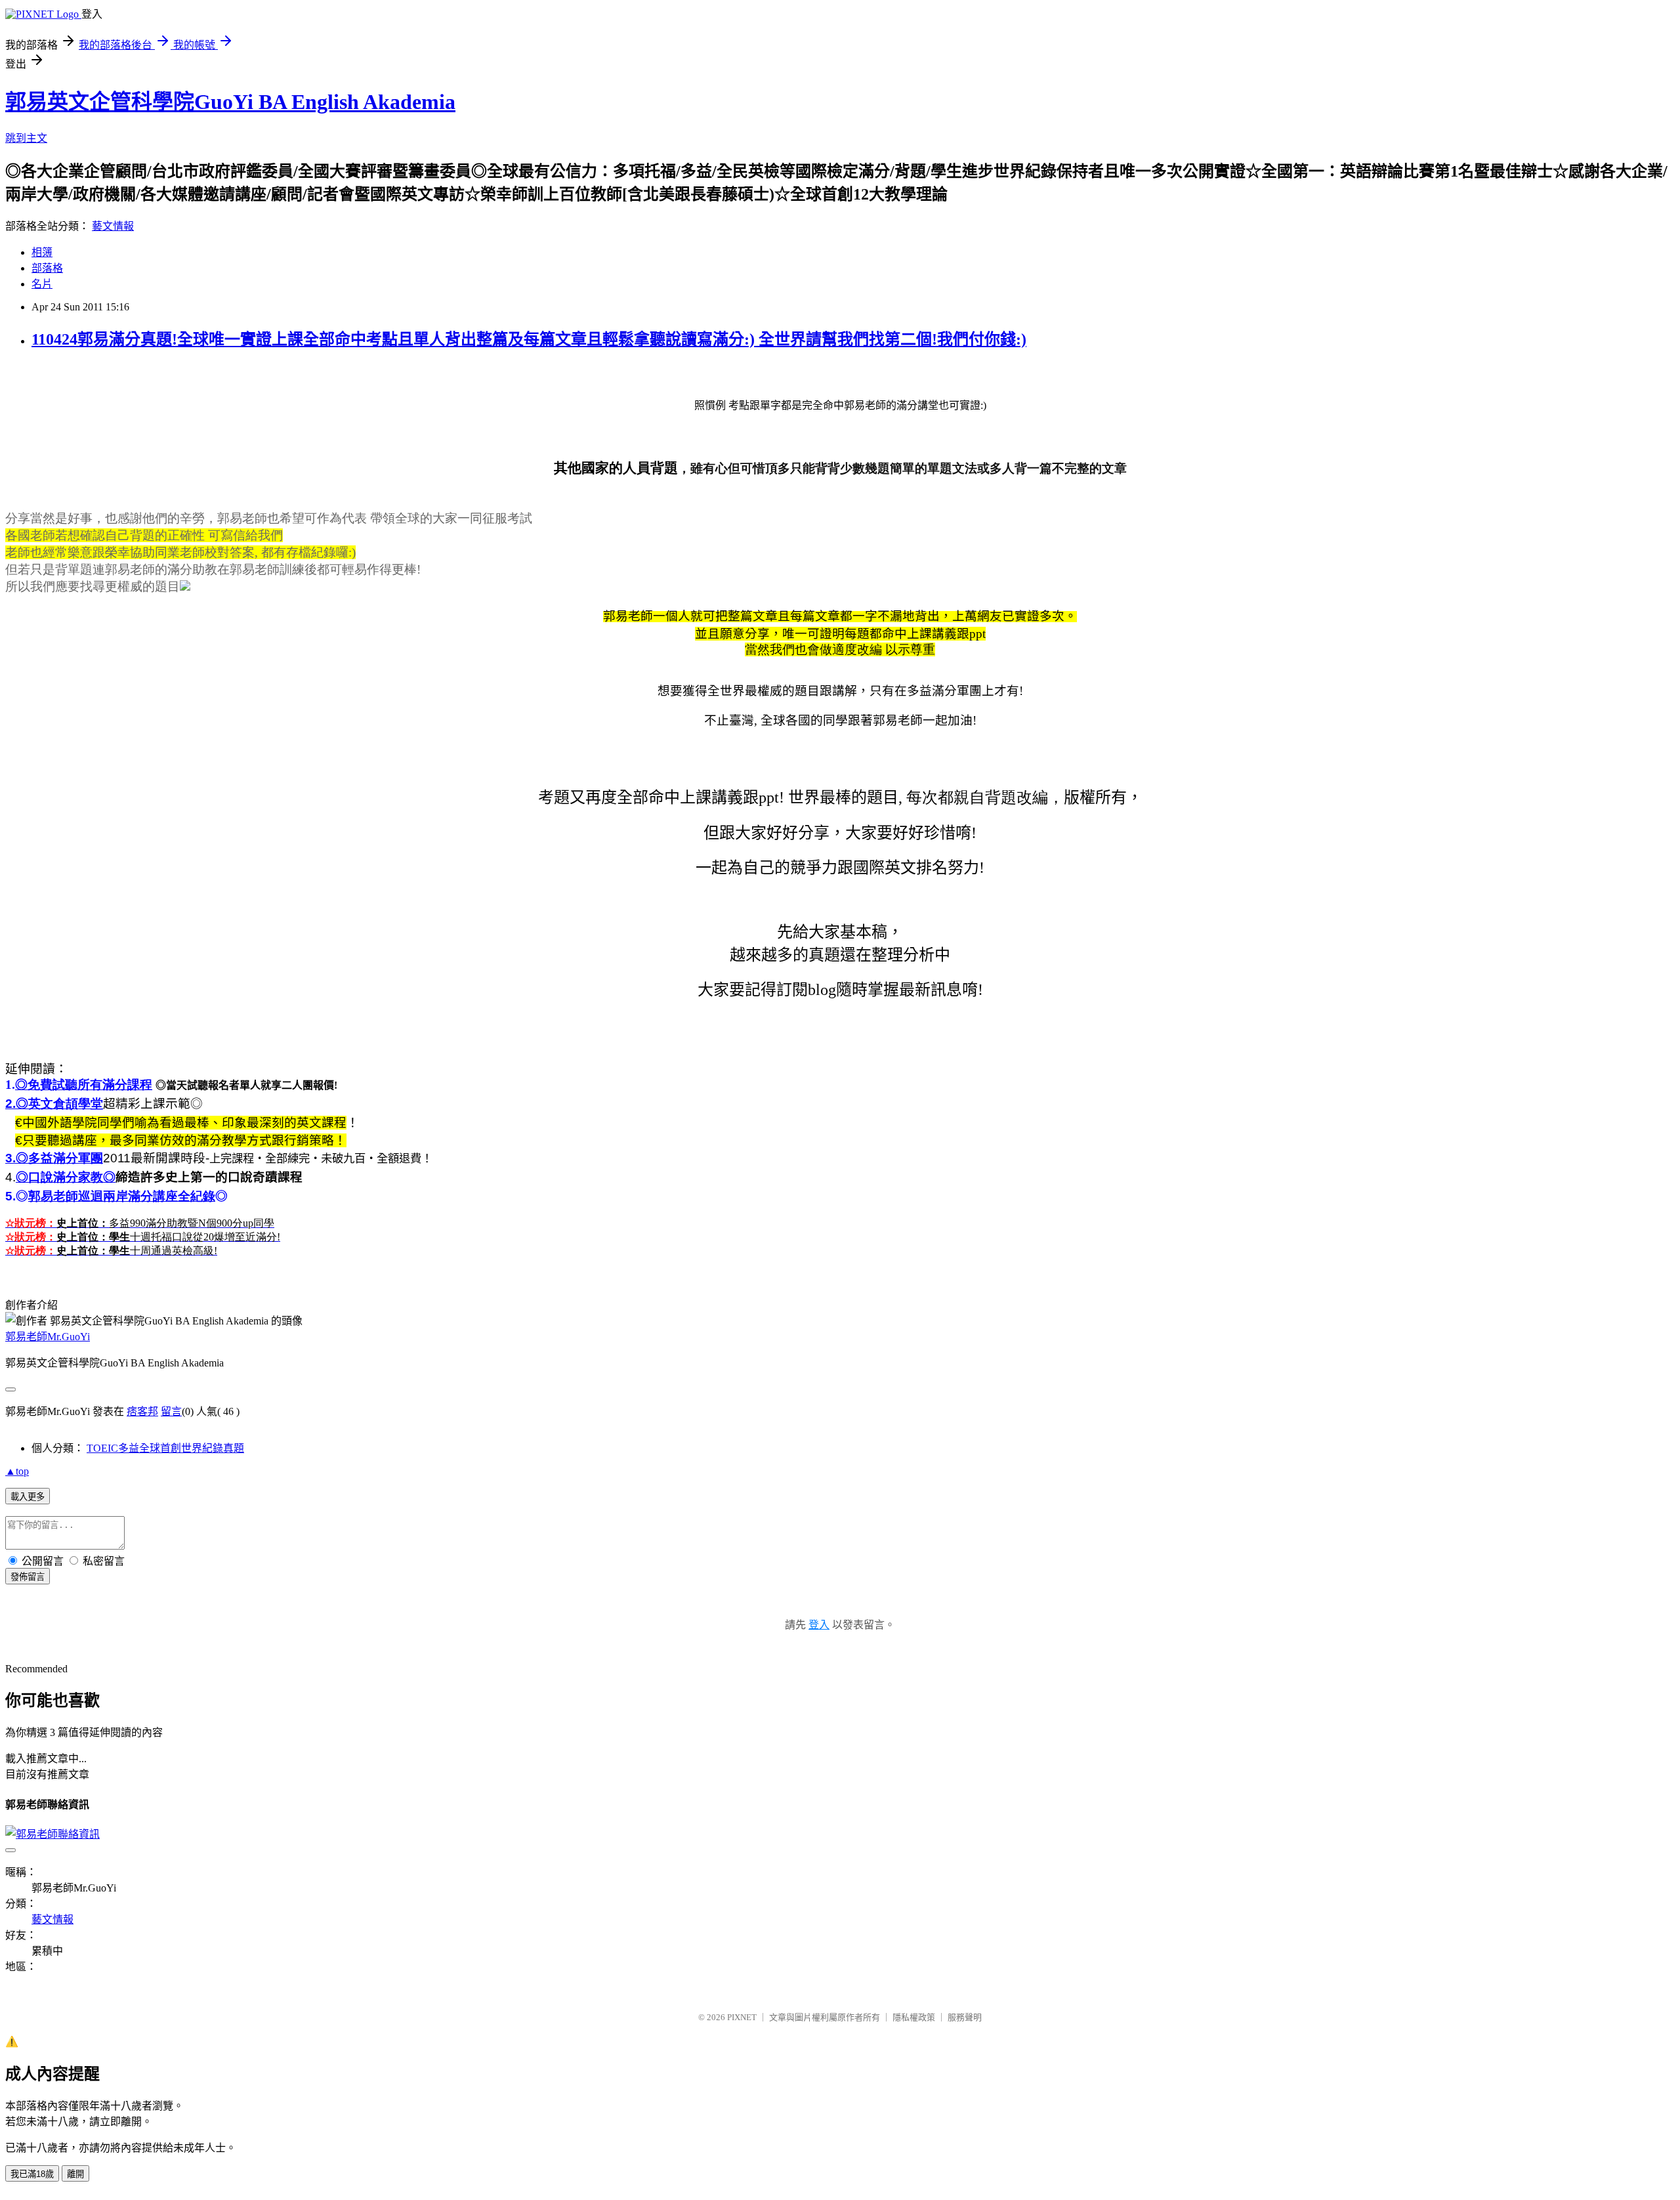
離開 (75, 2174)
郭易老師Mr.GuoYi (48, 1337)
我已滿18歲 (32, 2174)
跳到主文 (26, 138)
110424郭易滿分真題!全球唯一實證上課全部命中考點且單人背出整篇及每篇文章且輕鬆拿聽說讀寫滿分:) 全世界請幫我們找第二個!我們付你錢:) (529, 339)
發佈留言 (28, 1577)
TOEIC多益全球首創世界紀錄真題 (165, 1448)
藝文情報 (113, 226)
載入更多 (28, 1497)
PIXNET (742, 2017)
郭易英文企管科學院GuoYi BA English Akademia (230, 102)
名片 (42, 284)
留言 (171, 1411)
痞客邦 (142, 1411)
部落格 (47, 268)
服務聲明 (965, 2017)
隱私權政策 (914, 2017)
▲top (17, 1471)
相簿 (42, 252)
